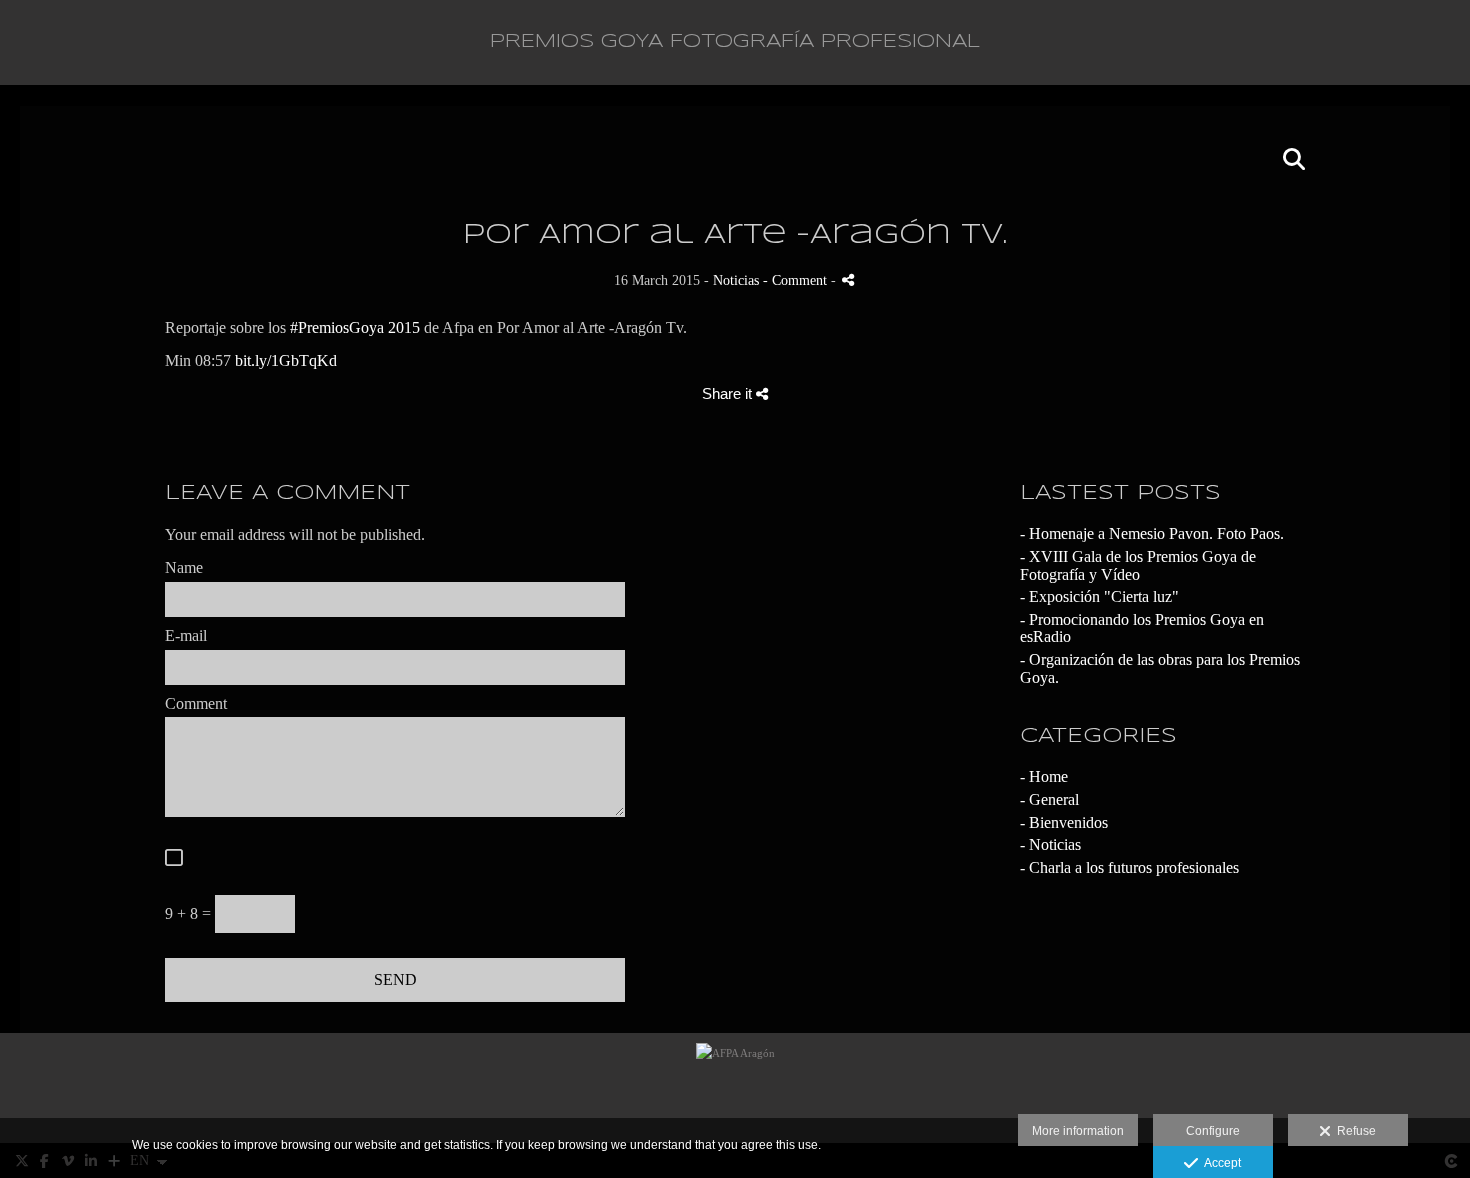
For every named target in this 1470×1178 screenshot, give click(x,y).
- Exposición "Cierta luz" (1099, 596)
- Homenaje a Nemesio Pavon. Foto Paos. (1152, 533)
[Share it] (848, 279)
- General (1049, 799)
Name (184, 567)
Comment (196, 703)
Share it (729, 393)
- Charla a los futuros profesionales (1129, 867)
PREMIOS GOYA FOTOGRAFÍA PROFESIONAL (735, 42)
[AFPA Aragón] (735, 1088)
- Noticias (1050, 844)
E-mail (186, 635)
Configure (1213, 1131)
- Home (1044, 776)
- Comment (797, 280)
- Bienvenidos (1064, 822)
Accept (1219, 1163)
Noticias (736, 280)
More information (1078, 1131)
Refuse (1353, 1131)
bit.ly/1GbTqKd (286, 360)
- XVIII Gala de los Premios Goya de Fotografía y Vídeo (1138, 565)
